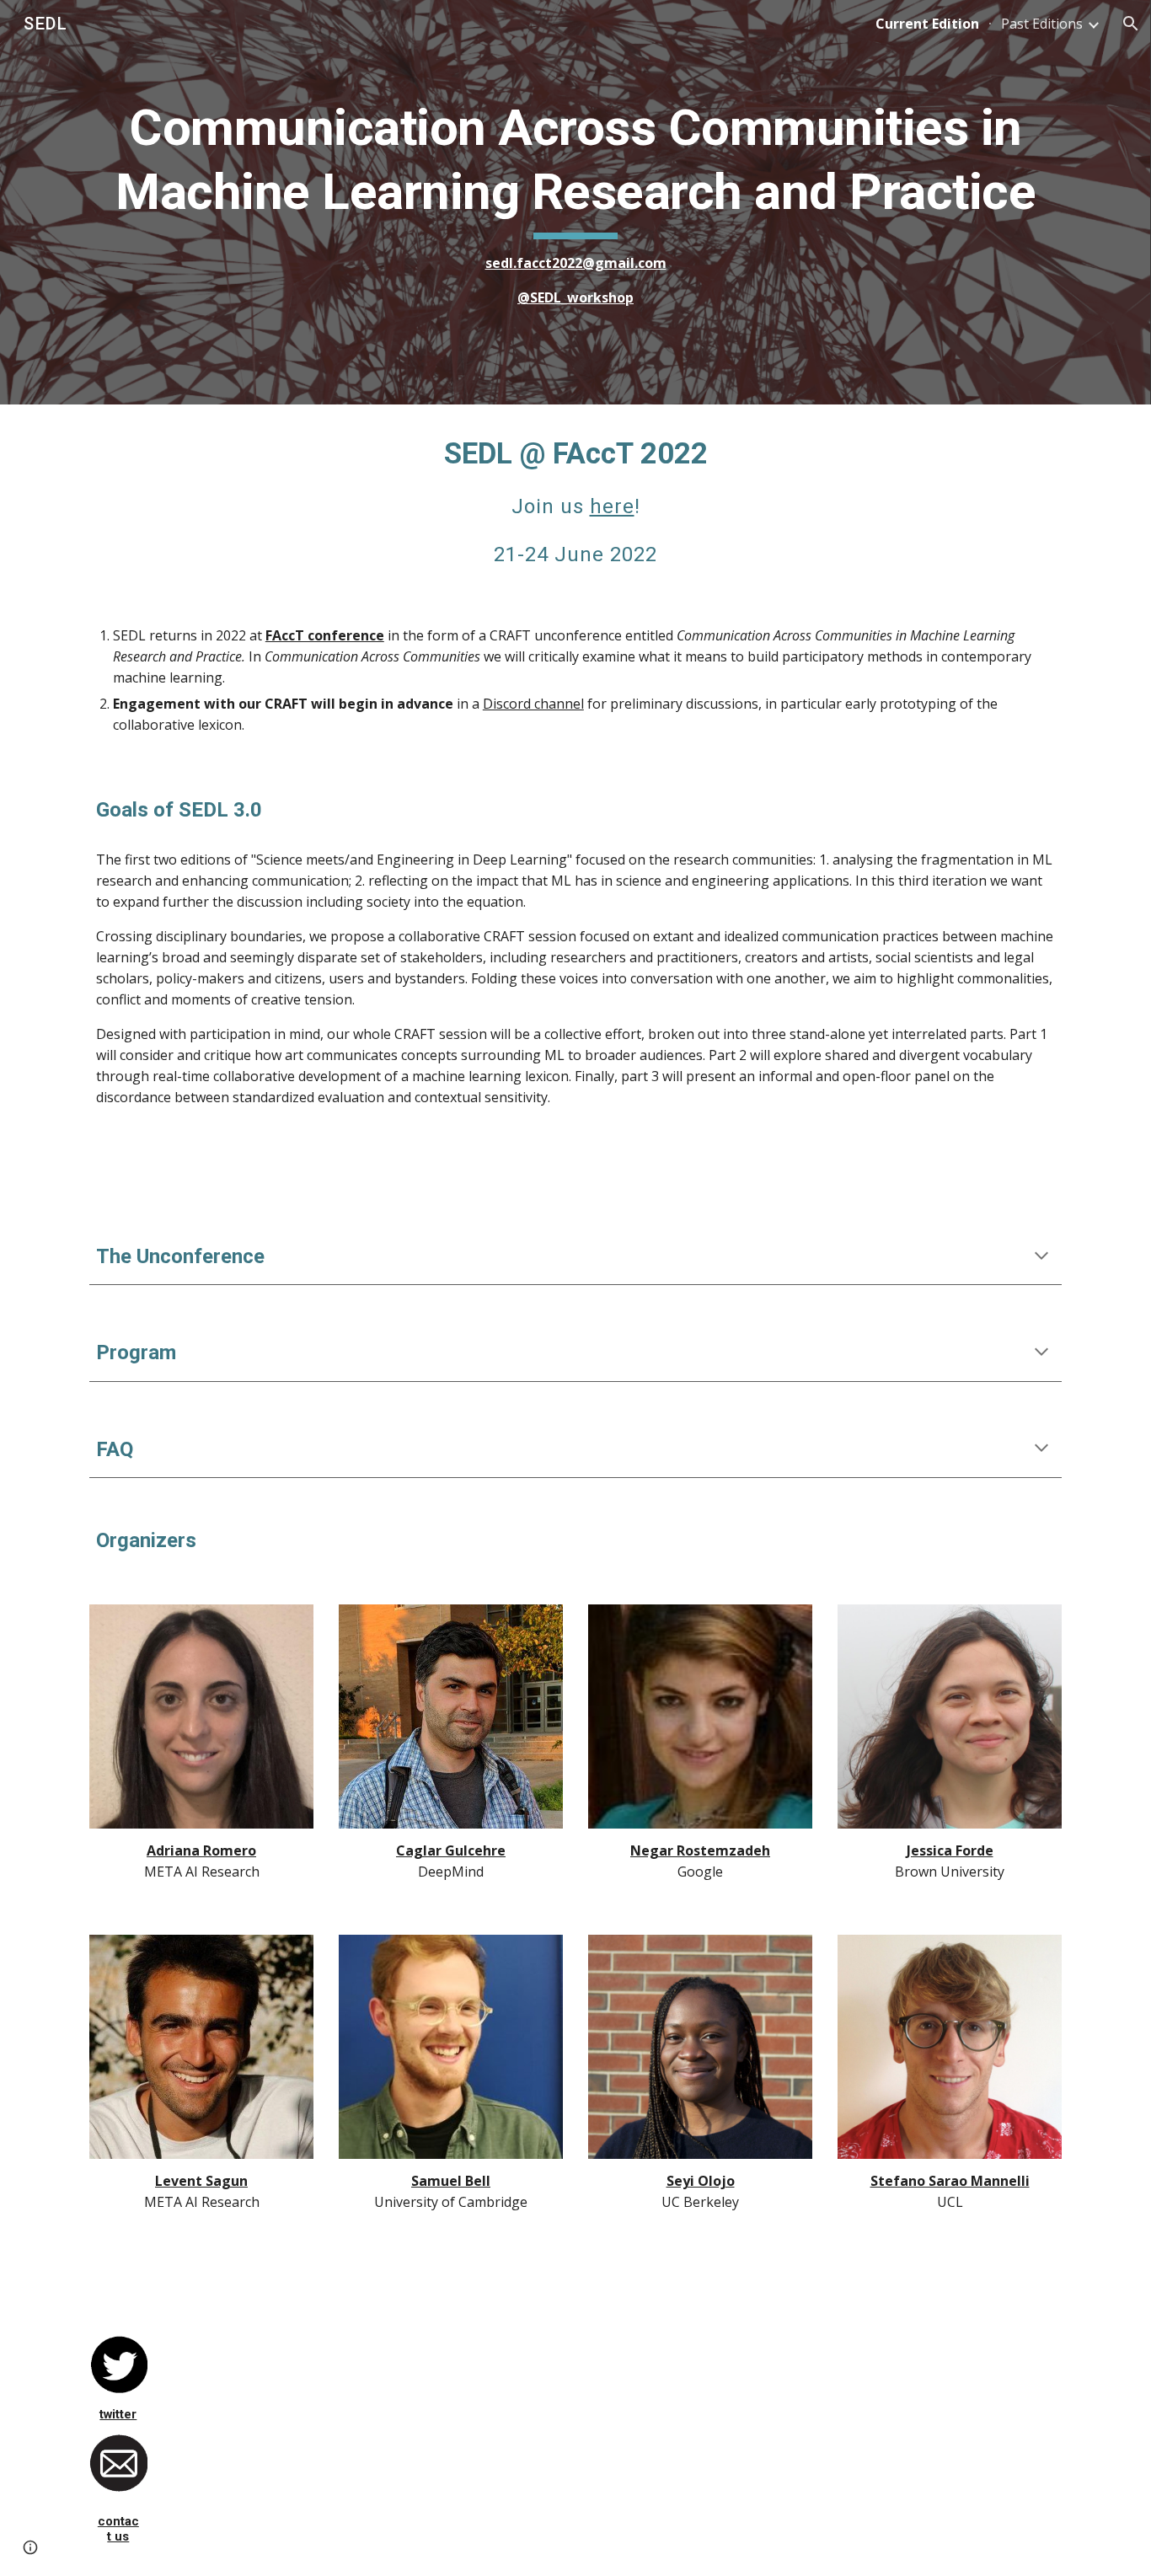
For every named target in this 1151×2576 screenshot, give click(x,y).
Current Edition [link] (927, 24)
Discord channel (533, 704)
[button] (1131, 24)
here (612, 506)
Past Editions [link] (1042, 24)
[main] (575, 202)
